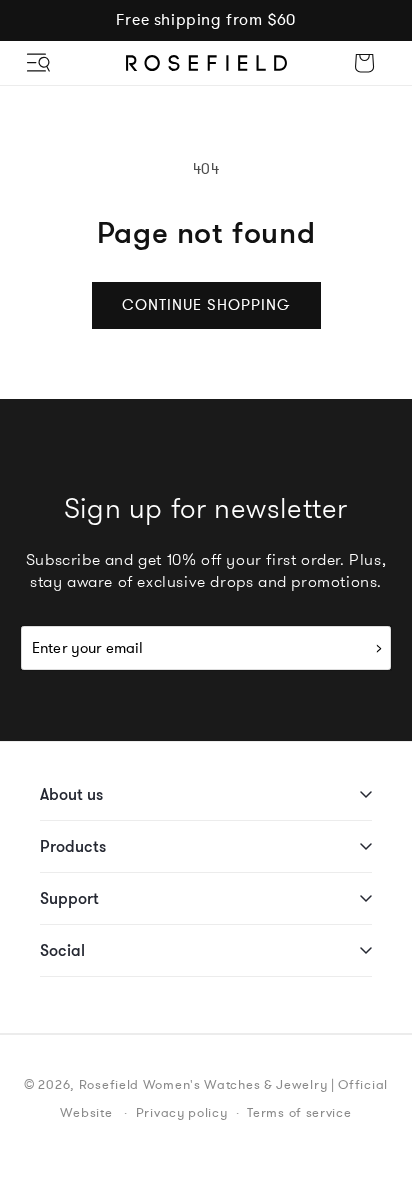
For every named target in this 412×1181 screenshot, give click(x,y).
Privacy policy (182, 1113)
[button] (40, 63)
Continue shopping (206, 305)
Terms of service (299, 1113)
